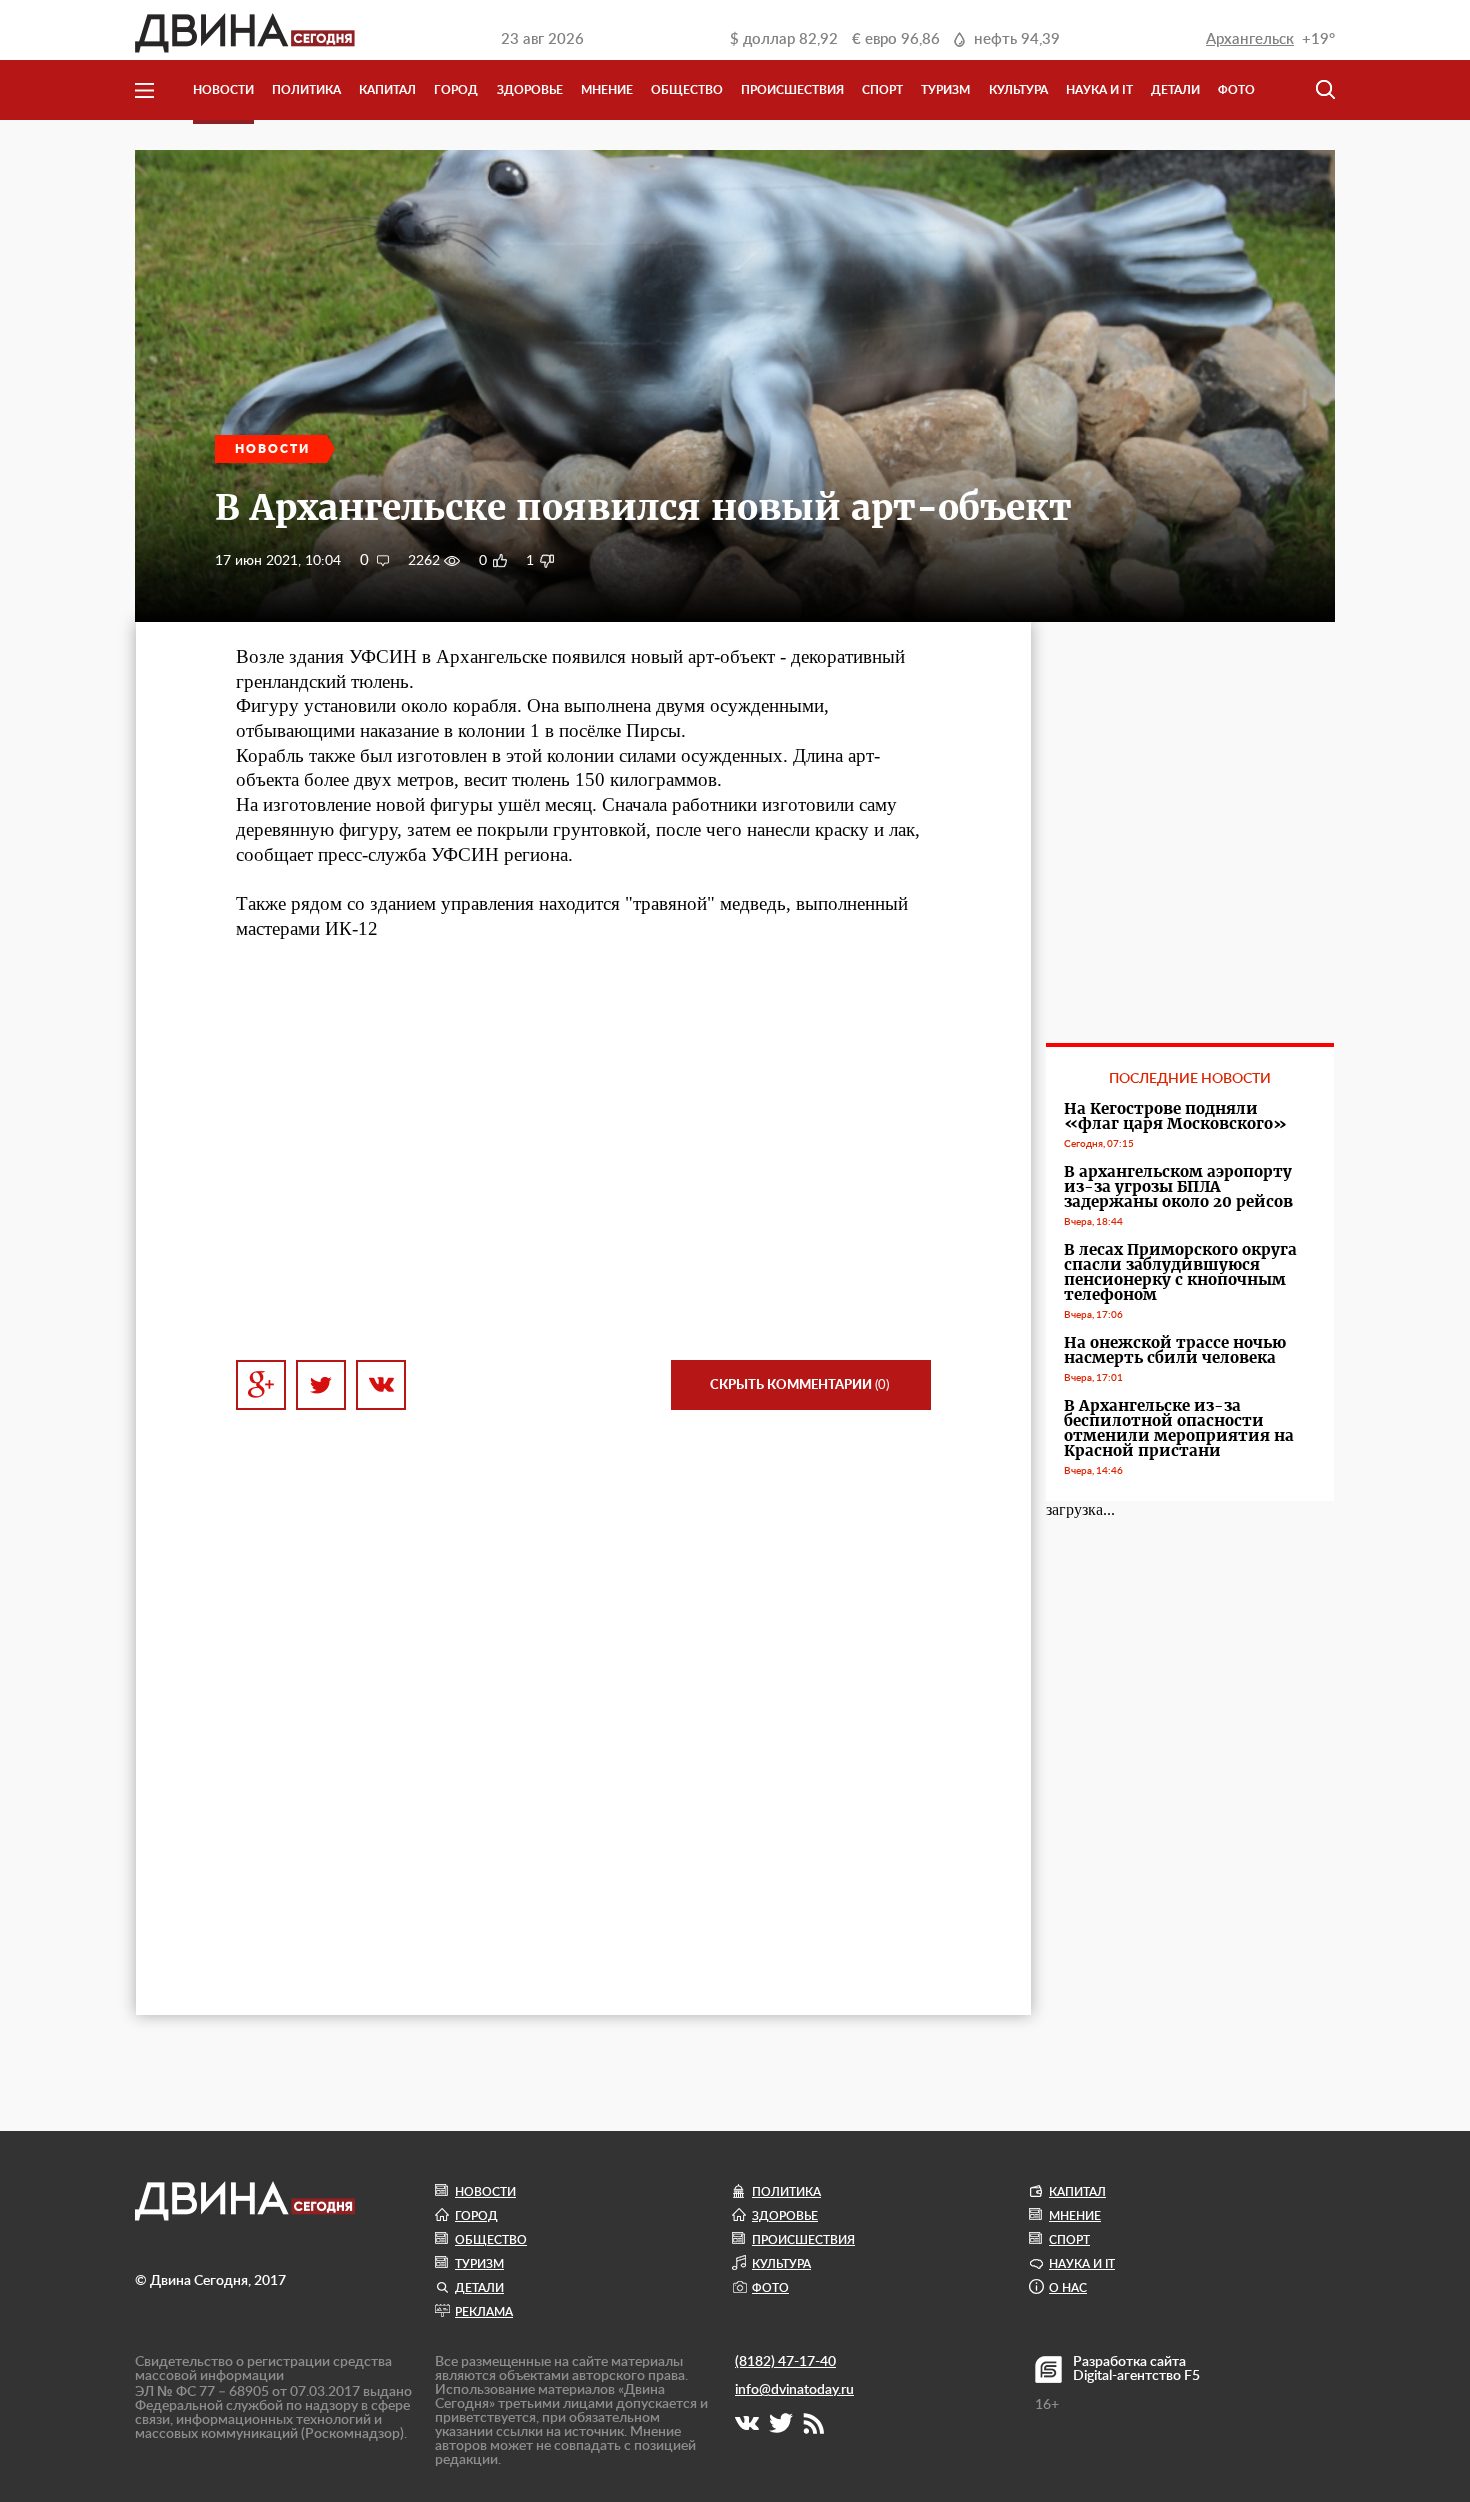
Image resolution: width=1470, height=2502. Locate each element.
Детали (1175, 90)
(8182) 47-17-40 (785, 2362)
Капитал (387, 90)
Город (456, 90)
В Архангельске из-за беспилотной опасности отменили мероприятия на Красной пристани (1179, 1428)
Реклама (484, 2312)
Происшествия (792, 90)
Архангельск (1250, 39)
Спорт (882, 90)
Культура (1018, 90)
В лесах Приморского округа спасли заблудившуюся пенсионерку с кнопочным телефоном (1180, 1272)
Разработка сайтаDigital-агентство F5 (1136, 2369)
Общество (687, 90)
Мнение (607, 90)
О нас (1068, 2288)
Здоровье (530, 90)
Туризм (945, 90)
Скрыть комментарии (799, 1385)
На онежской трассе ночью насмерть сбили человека (1175, 1350)
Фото (1236, 90)
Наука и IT (1099, 90)
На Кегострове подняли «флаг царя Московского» (1175, 1116)
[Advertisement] (583, 1163)
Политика (306, 90)
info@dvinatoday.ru (794, 2390)
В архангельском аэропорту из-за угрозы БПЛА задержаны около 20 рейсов (1178, 1186)
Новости (223, 90)
